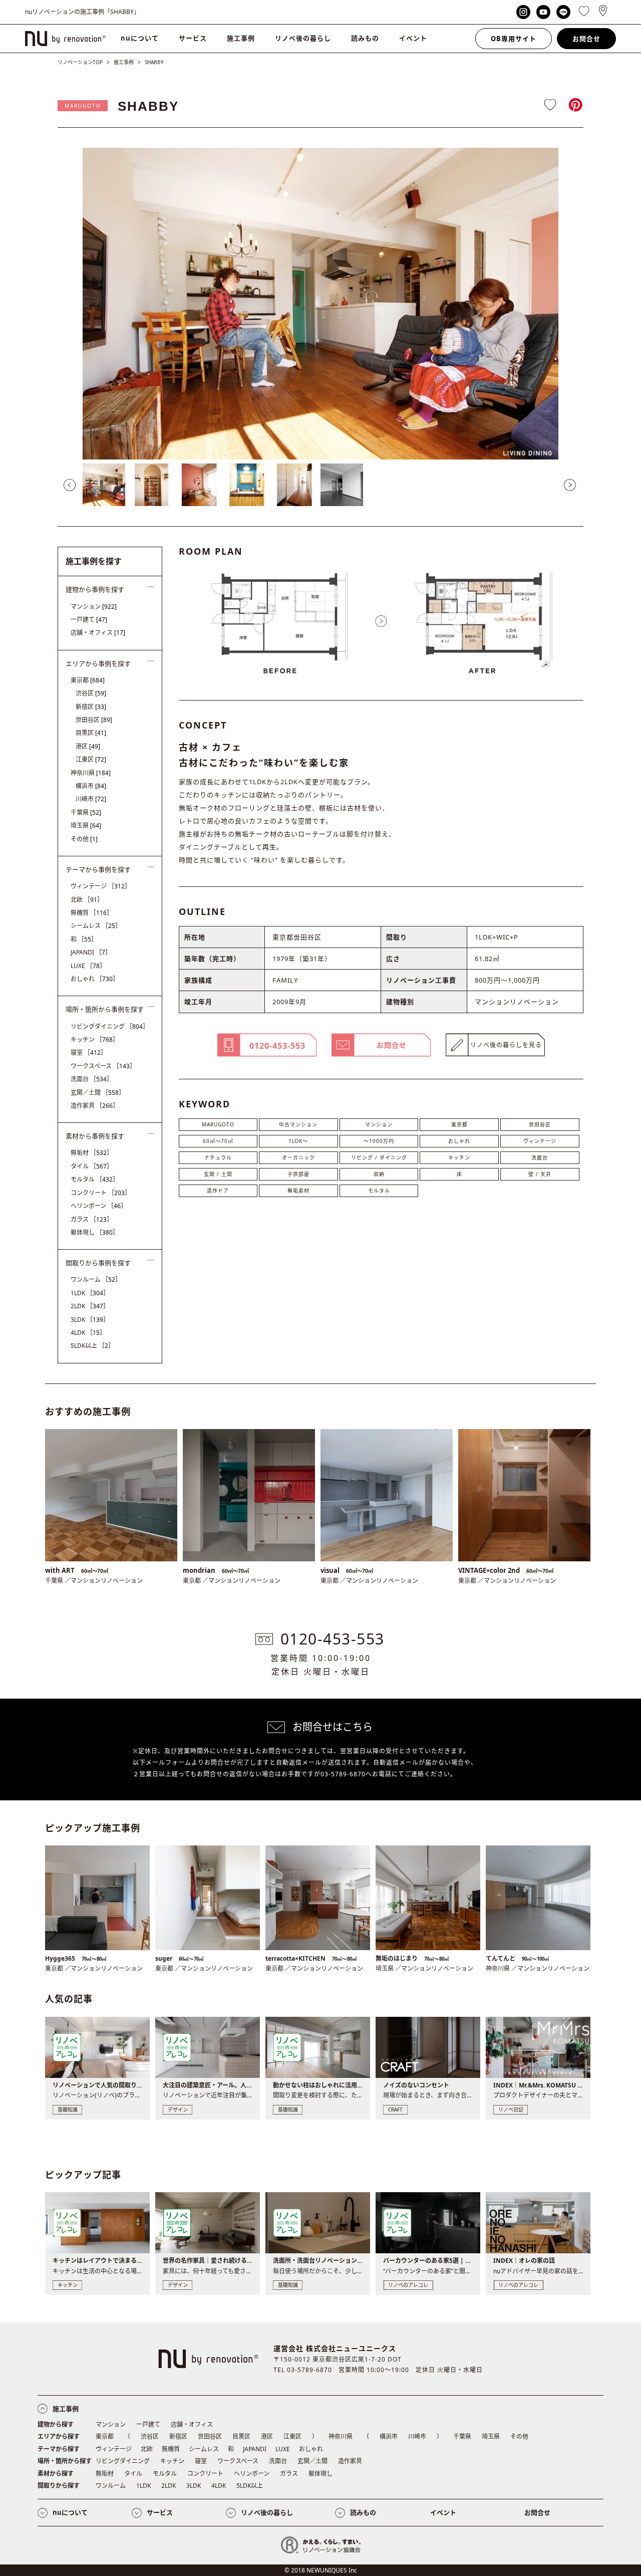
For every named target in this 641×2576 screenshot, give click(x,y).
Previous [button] (70, 485)
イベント (413, 38)
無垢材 (92, 1153)
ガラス (92, 1219)
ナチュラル (218, 1157)
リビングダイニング (110, 1026)
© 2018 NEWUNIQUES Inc (321, 2570)
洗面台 (540, 1157)
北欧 (87, 900)
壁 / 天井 (540, 1174)
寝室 (89, 1052)
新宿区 (91, 707)
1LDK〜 (298, 1141)
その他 (84, 839)
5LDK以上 (92, 1346)
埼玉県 (86, 826)
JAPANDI (91, 952)
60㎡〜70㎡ (218, 1141)
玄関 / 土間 (218, 1174)
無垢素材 (298, 1191)
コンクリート (101, 1193)
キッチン (459, 1157)
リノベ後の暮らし (303, 38)
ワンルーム (96, 1279)
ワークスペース (103, 1066)
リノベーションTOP (80, 62)
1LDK (90, 1293)
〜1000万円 (379, 1141)
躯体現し (95, 1232)
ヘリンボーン (99, 1206)
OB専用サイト (514, 39)
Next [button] (570, 485)
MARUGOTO (83, 106)
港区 (88, 746)
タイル (92, 1166)
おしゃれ (459, 1141)
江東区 (91, 759)
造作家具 (95, 1106)
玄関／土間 (98, 1093)
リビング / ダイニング (379, 1157)
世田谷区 (540, 1124)
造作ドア (218, 1191)
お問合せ (586, 39)
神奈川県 (91, 773)
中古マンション (298, 1124)
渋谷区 (91, 693)
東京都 (459, 1124)
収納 (379, 1174)
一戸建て (89, 620)
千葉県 (86, 812)
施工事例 (241, 38)
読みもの (365, 38)
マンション (379, 1124)
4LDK (88, 1333)
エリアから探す (59, 2436)
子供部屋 (298, 1174)
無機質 (92, 913)
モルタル (379, 1191)
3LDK (90, 1320)
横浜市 (91, 786)
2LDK (90, 1306)
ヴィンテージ (540, 1141)
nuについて (140, 38)
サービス (193, 38)
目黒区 (91, 733)
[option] (320, 304)
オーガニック (298, 1157)
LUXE (88, 966)
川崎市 (91, 799)
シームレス (96, 926)
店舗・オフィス (98, 633)
